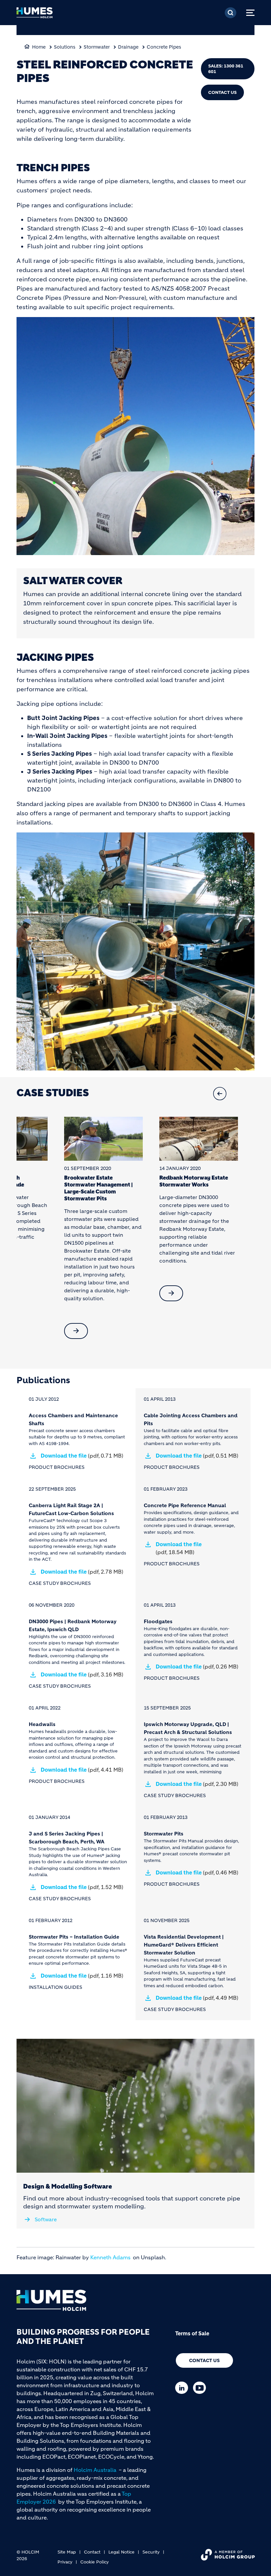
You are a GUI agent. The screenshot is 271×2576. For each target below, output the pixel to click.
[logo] (35, 15)
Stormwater (97, 47)
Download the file (82, 1456)
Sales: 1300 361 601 (226, 69)
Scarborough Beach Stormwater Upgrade (44, 1181)
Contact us (204, 2360)
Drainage (128, 47)
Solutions (65, 47)
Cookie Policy (95, 2562)
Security (151, 2552)
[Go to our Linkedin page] (183, 2388)
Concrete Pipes (164, 47)
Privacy (65, 2562)
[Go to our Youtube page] (201, 2388)
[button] (243, 1094)
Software (46, 2219)
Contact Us (222, 92)
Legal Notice (121, 2552)
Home (39, 47)
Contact (92, 2552)
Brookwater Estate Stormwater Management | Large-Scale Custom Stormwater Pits (146, 1188)
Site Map (67, 2552)
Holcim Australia (95, 2470)
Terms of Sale (192, 2333)
